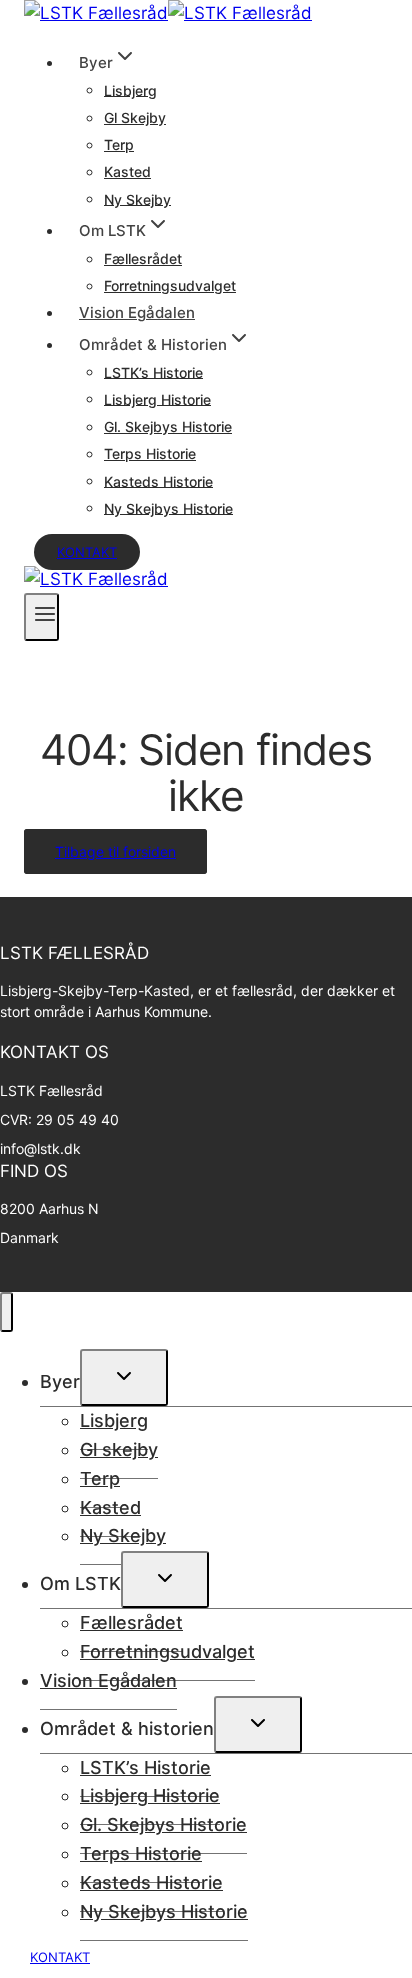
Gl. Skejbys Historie (168, 426)
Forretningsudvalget (170, 285)
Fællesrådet (143, 258)
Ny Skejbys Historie (168, 507)
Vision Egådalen (137, 312)
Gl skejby (135, 117)
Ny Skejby (137, 198)
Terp (119, 144)
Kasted (127, 171)
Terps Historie (150, 453)
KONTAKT (60, 1957)
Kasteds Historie (158, 480)
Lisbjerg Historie (157, 398)
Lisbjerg (130, 89)
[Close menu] (6, 1312)
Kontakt (87, 552)
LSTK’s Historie (153, 371)
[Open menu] (41, 617)
